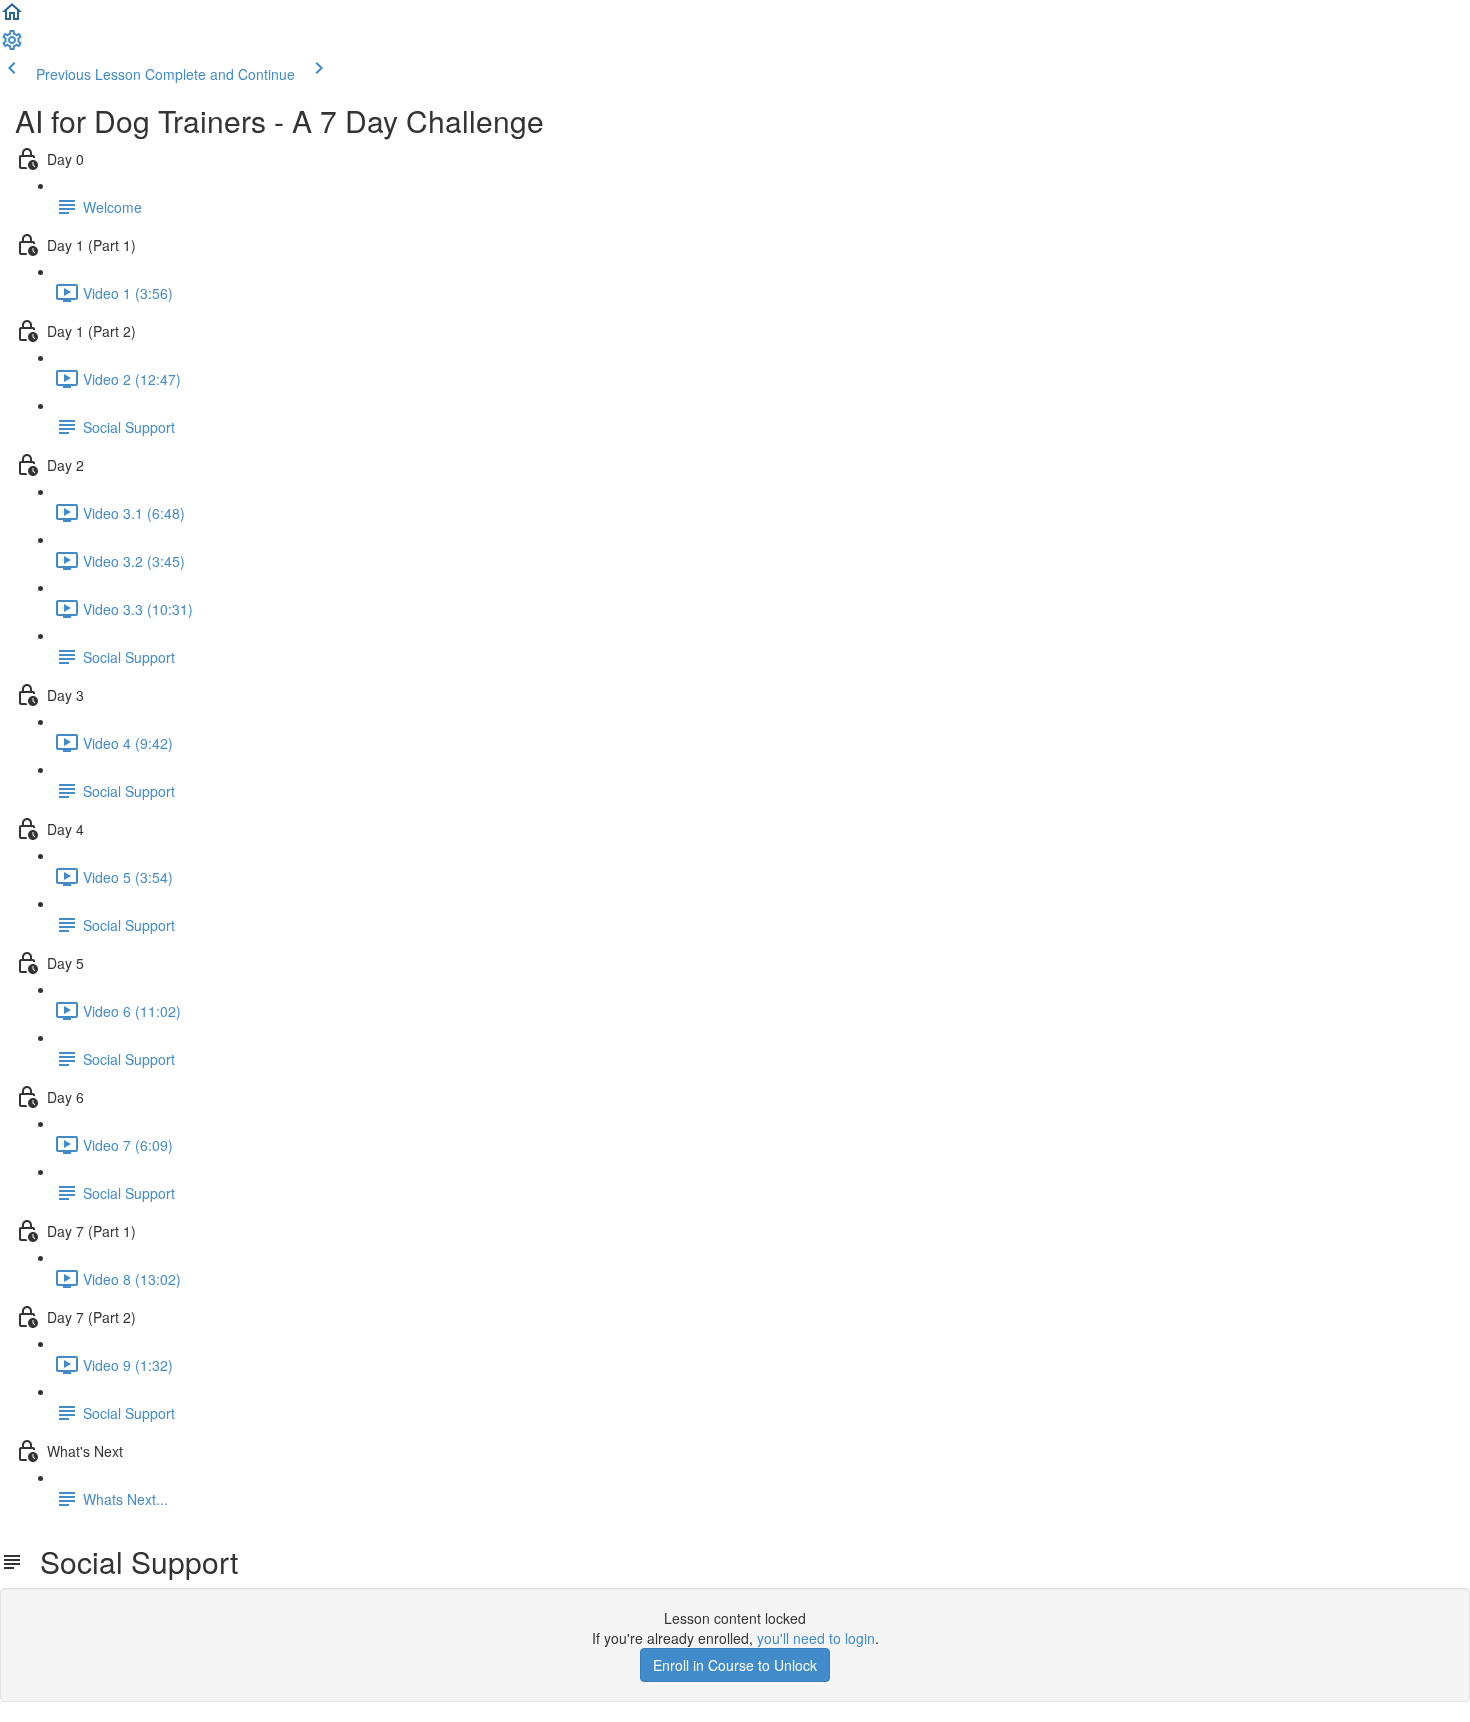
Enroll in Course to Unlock (735, 1665)
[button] (12, 18)
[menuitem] (12, 46)
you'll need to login (816, 1638)
